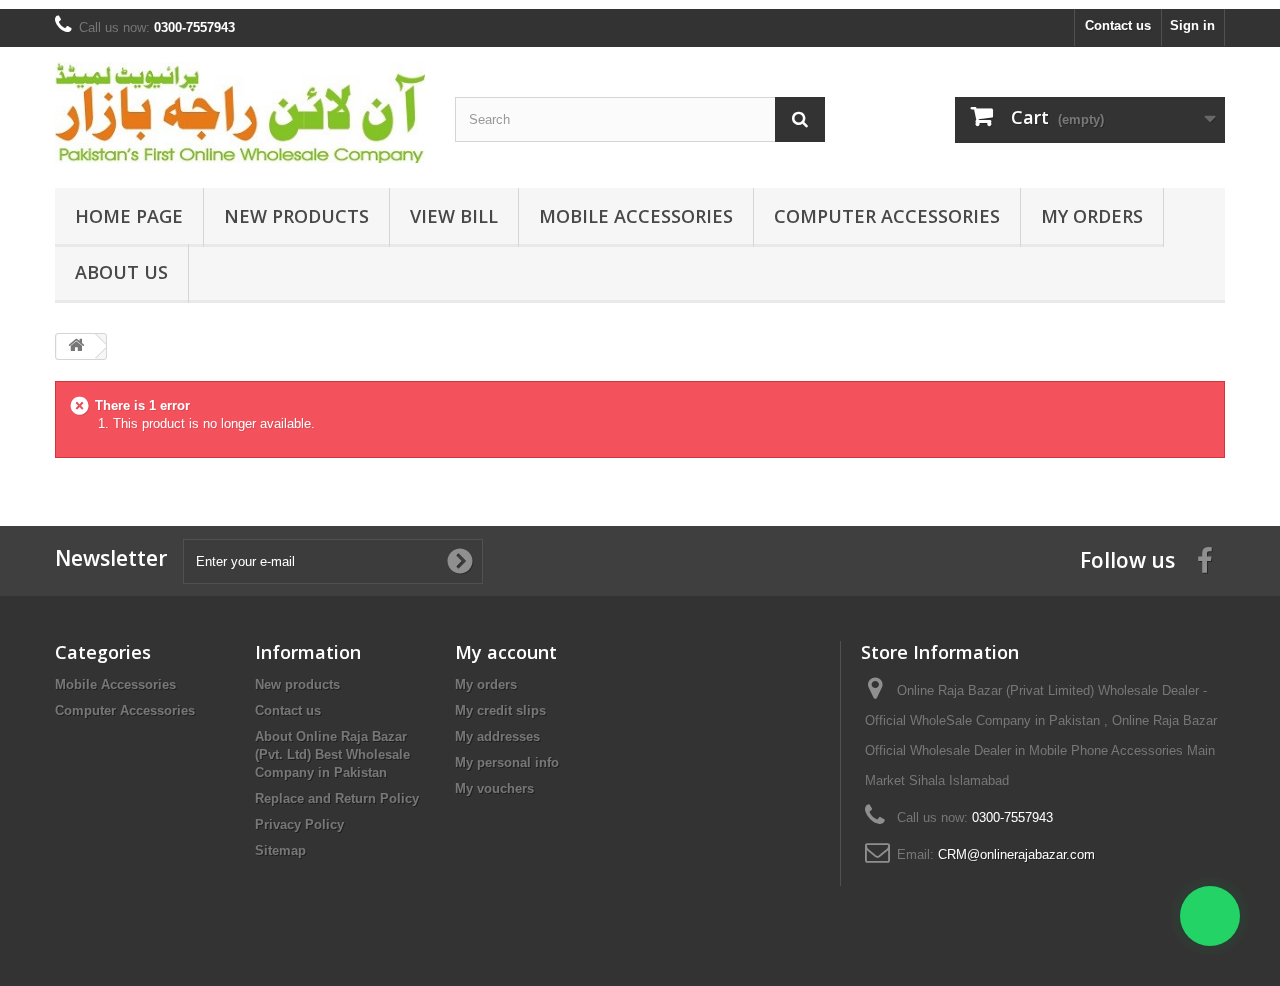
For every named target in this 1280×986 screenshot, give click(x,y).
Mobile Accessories (636, 216)
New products (297, 684)
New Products (296, 216)
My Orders (1092, 216)
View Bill (454, 216)
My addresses (497, 736)
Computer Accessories (887, 216)
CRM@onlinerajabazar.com (1016, 854)
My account (506, 652)
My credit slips (500, 710)
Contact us (1118, 25)
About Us (121, 272)
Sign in (1192, 25)
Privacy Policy (299, 824)
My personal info (507, 762)
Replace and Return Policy (337, 798)
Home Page (129, 216)
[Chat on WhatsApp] (1210, 916)
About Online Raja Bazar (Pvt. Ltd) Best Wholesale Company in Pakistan (332, 754)
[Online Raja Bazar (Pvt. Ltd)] (240, 112)
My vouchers (494, 788)
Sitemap (280, 850)
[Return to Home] (76, 346)
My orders (486, 684)
